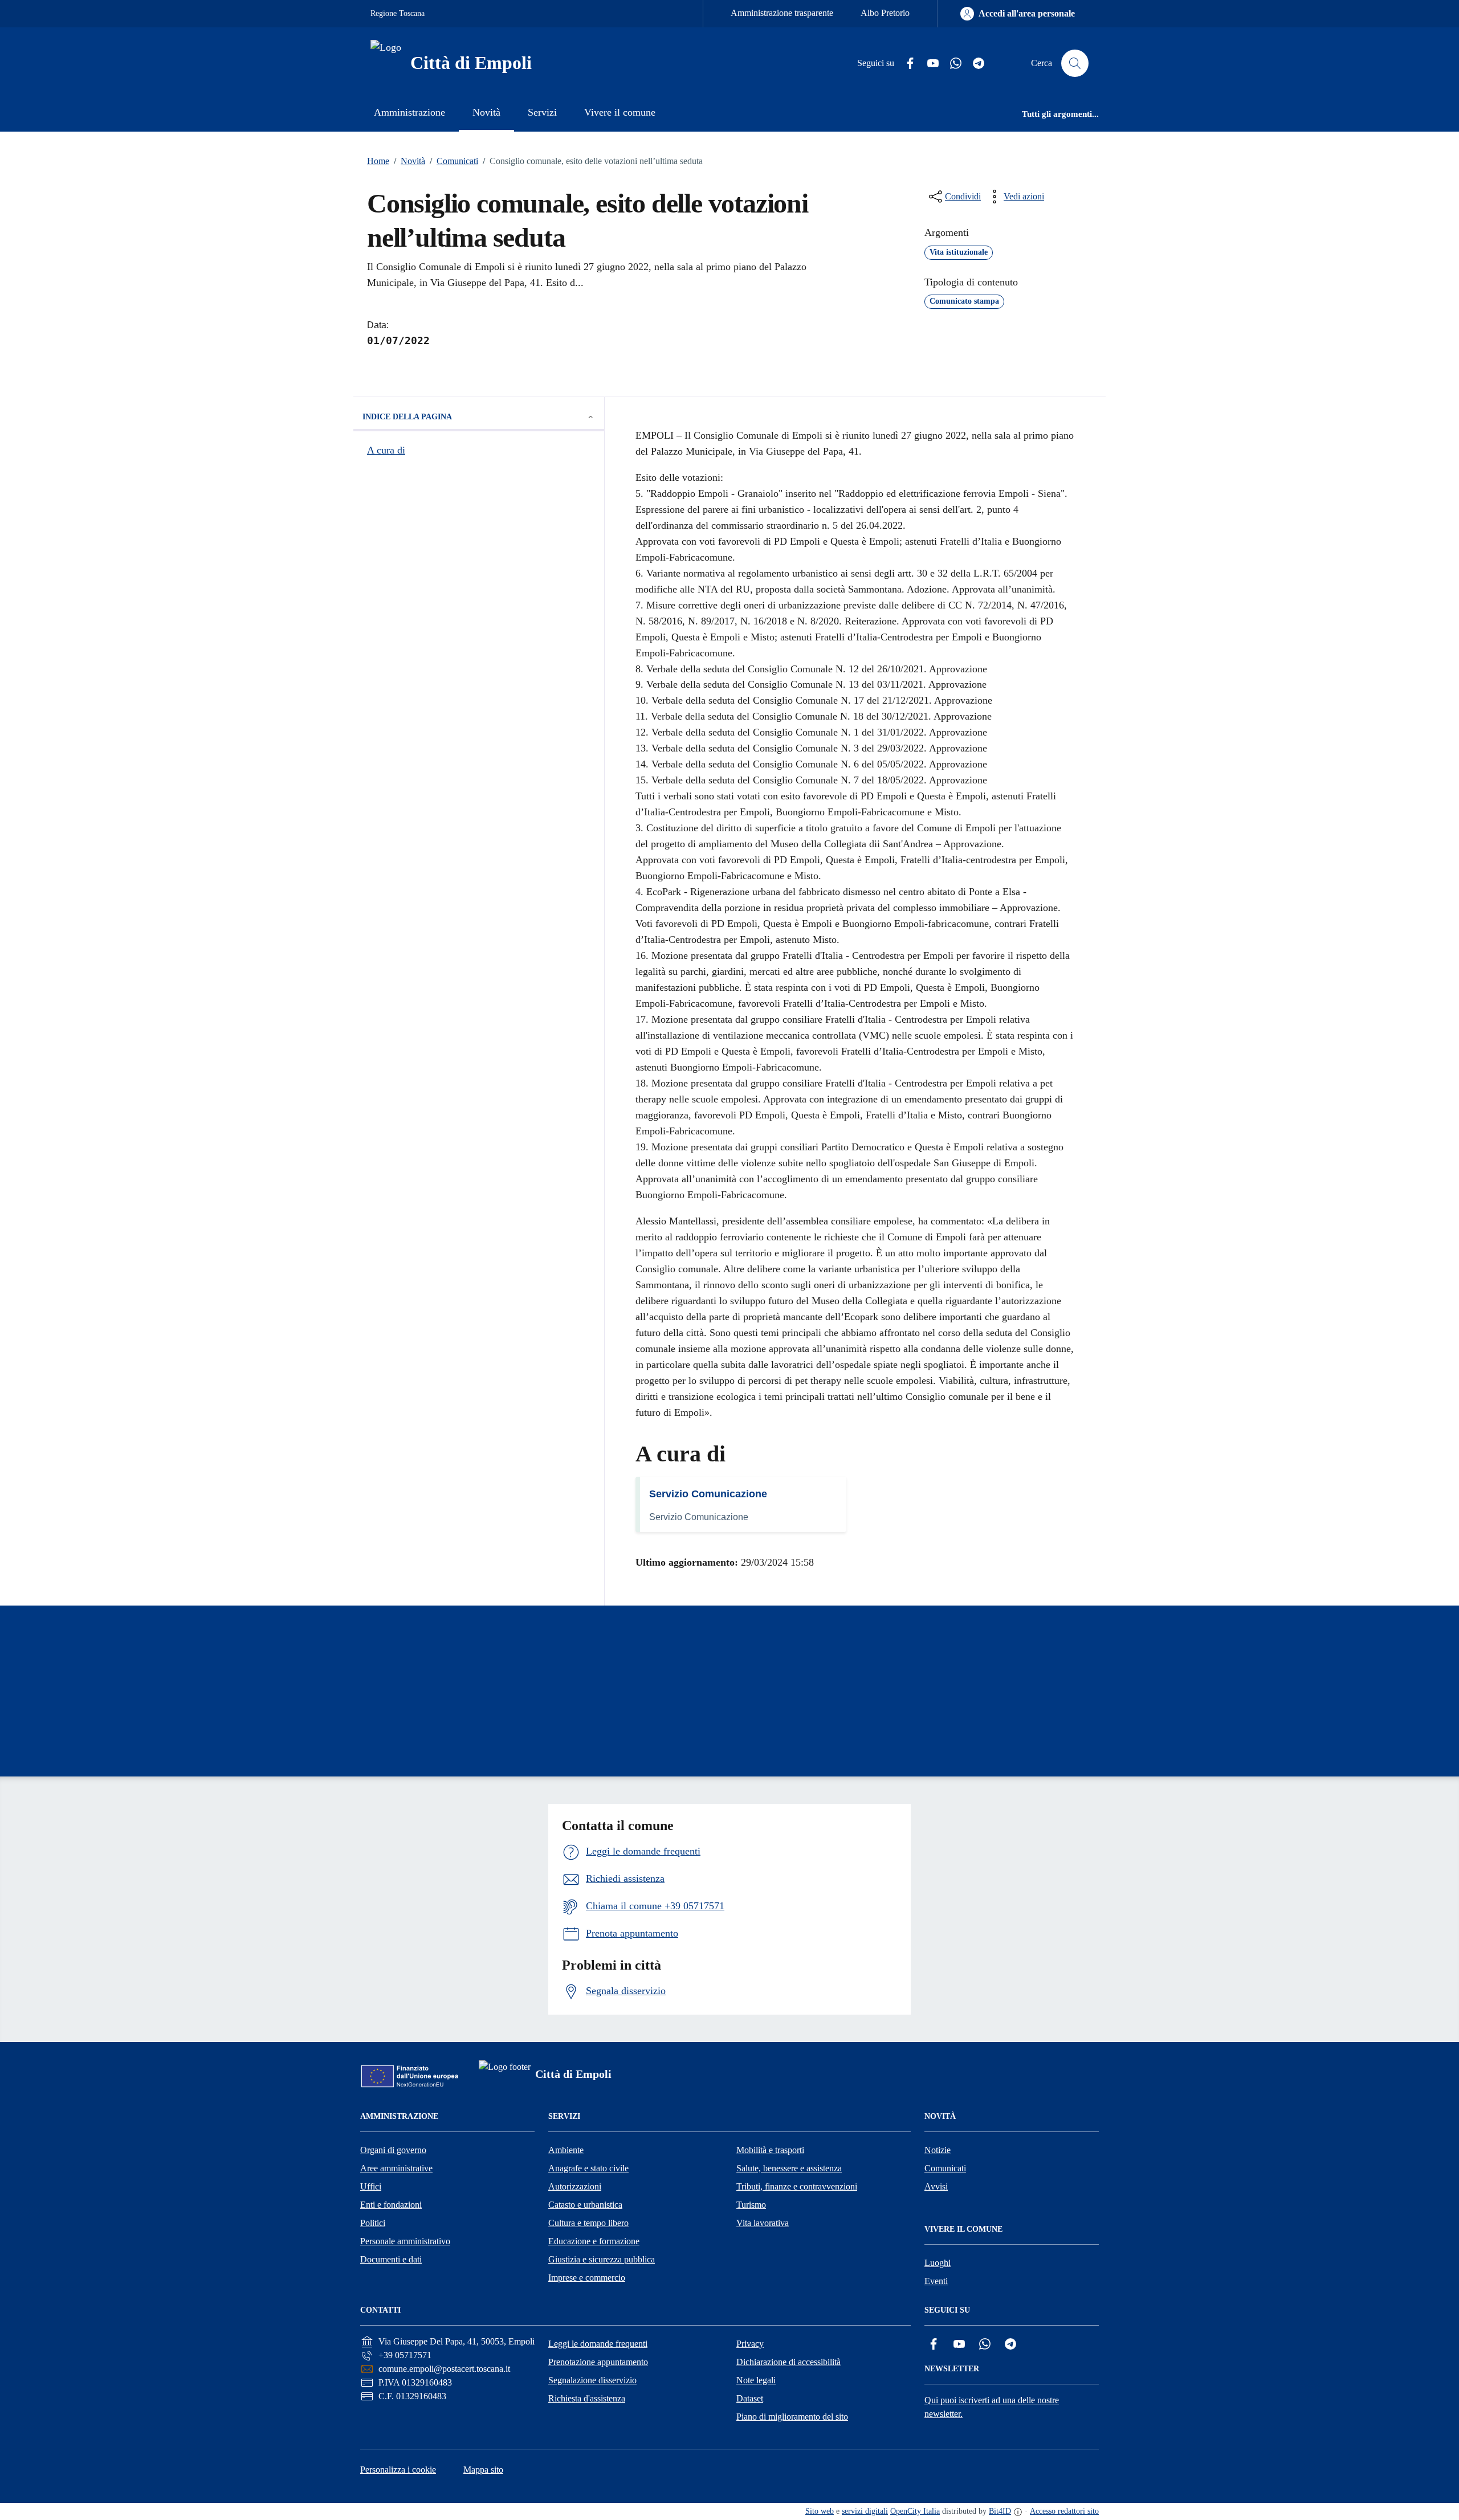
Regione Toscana (398, 13)
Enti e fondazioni (391, 2205)
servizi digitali (865, 2511)
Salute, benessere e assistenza (789, 2168)
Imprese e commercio (587, 2278)
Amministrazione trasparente (782, 13)
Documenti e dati (391, 2259)
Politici (373, 2223)
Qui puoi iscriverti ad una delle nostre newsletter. (992, 2407)
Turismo (751, 2205)
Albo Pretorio (885, 13)
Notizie (938, 2150)
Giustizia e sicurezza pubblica (602, 2259)
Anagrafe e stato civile (588, 2168)
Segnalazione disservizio (592, 2380)
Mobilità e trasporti (770, 2150)
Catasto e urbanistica (585, 2205)
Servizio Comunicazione (708, 1494)
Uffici (371, 2186)
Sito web (820, 2511)
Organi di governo (393, 2150)
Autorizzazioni (575, 2186)
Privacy (750, 2344)
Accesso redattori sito (1064, 2511)
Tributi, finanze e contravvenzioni (797, 2186)
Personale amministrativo (405, 2241)
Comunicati (454, 161)
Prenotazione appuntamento (598, 2362)
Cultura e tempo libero (588, 2223)
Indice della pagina (407, 417)
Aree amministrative (396, 2168)
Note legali (756, 2380)
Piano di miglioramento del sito (792, 2417)
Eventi (936, 2281)
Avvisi (936, 2186)
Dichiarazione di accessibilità (788, 2362)
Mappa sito (483, 2470)
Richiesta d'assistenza (587, 2398)
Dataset (750, 2398)
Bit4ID (1000, 2511)
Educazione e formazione (594, 2241)
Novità (409, 161)
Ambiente (566, 2150)
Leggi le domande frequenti (598, 2344)
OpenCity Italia (915, 2511)
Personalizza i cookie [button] (398, 2470)
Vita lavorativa (763, 2223)
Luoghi (938, 2263)
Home (378, 161)
